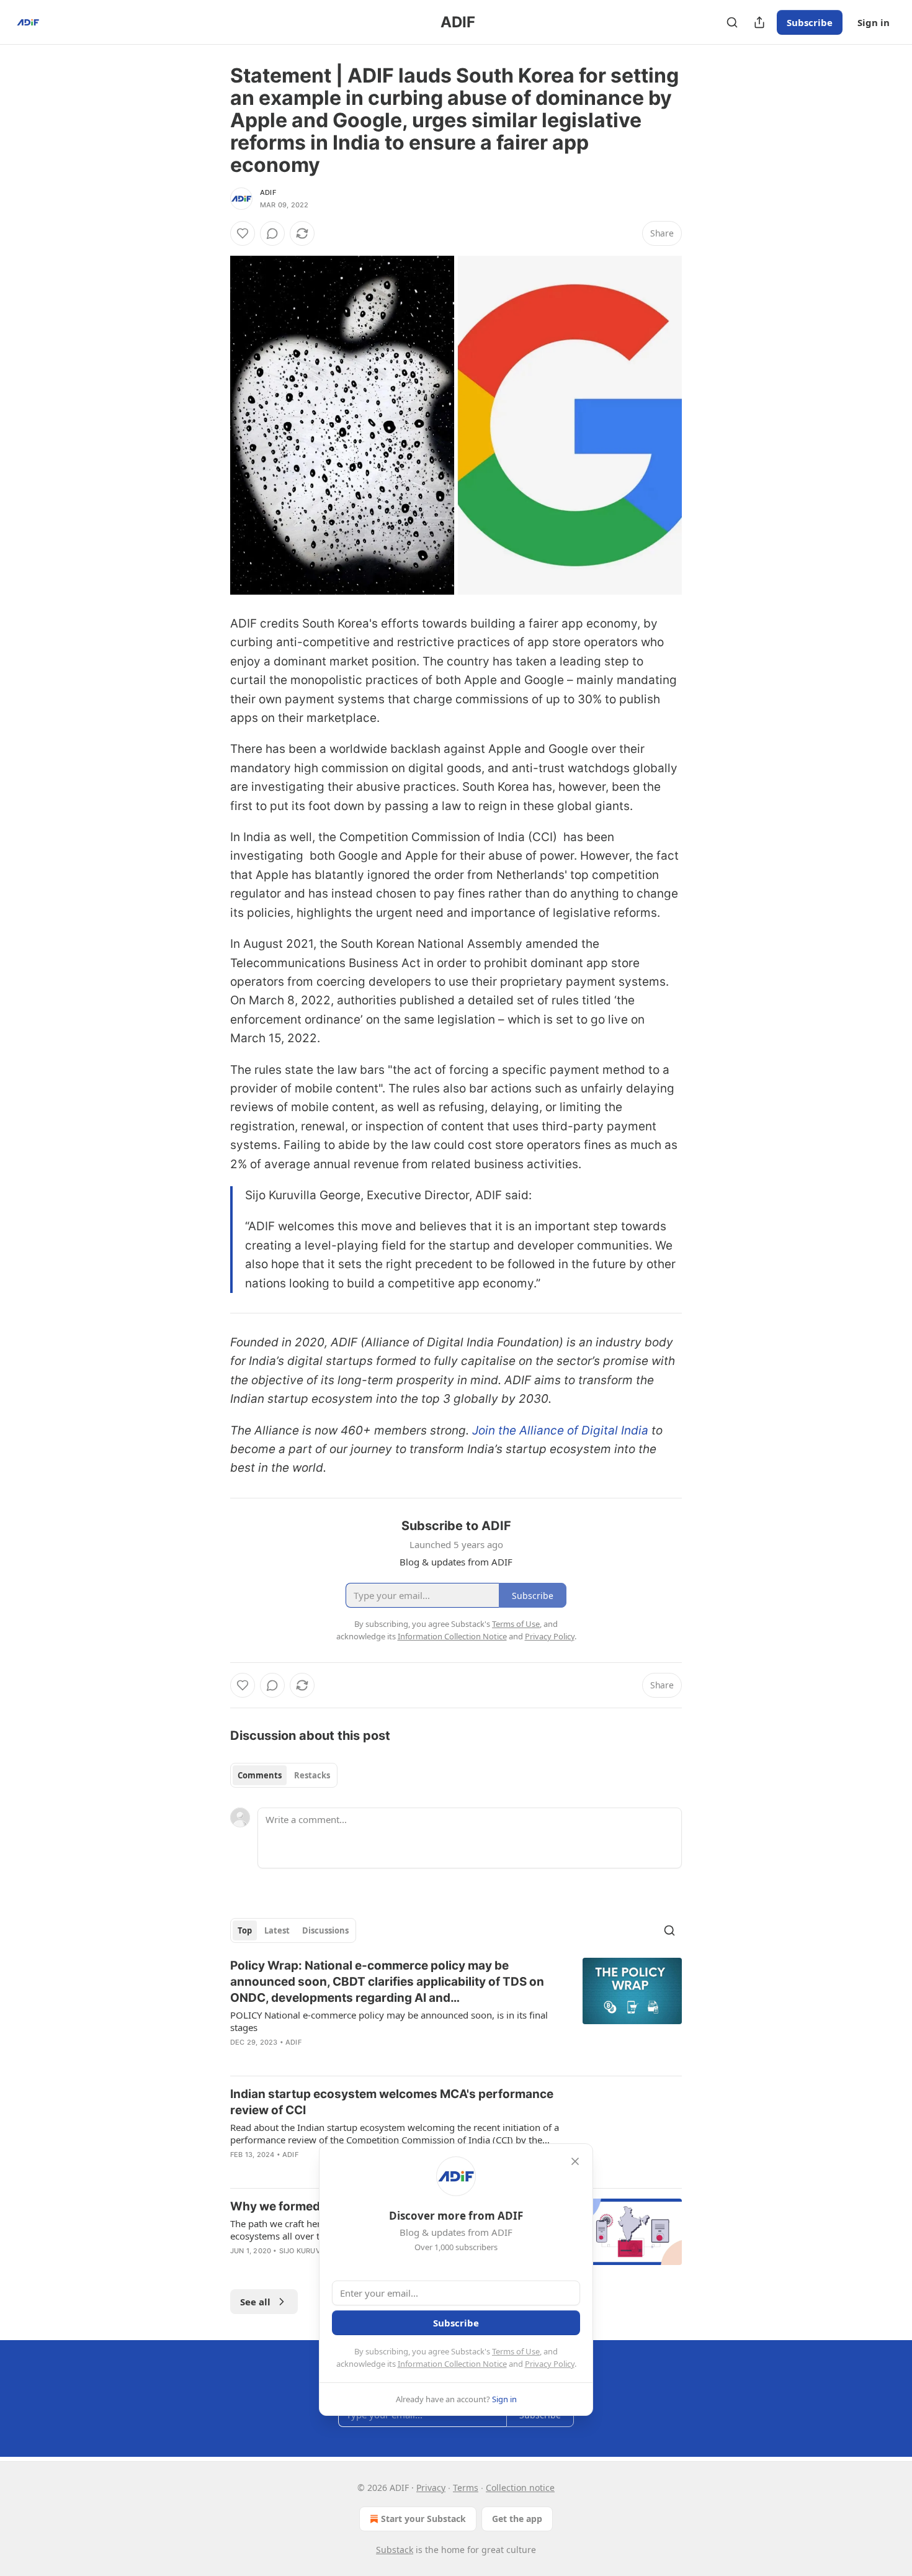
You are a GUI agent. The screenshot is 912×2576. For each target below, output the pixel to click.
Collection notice (520, 2488)
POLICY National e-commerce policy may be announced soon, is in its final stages (389, 2021)
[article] (456, 2012)
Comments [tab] (260, 1775)
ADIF (268, 192)
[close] (575, 2161)
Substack (395, 2550)
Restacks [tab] (312, 1775)
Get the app (517, 2519)
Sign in (874, 22)
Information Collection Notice (452, 2364)
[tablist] (284, 1775)
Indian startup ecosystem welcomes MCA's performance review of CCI (392, 2102)
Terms (466, 2488)
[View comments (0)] (272, 233)
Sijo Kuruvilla (307, 2251)
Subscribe (810, 22)
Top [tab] (245, 1930)
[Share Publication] (759, 22)
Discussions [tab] (325, 1930)
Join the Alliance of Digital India (560, 1430)
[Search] (732, 22)
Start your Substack (423, 2519)
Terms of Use (516, 2351)
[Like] (243, 233)
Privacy (431, 2488)
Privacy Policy (550, 2364)
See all (255, 2302)
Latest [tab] (277, 1930)
